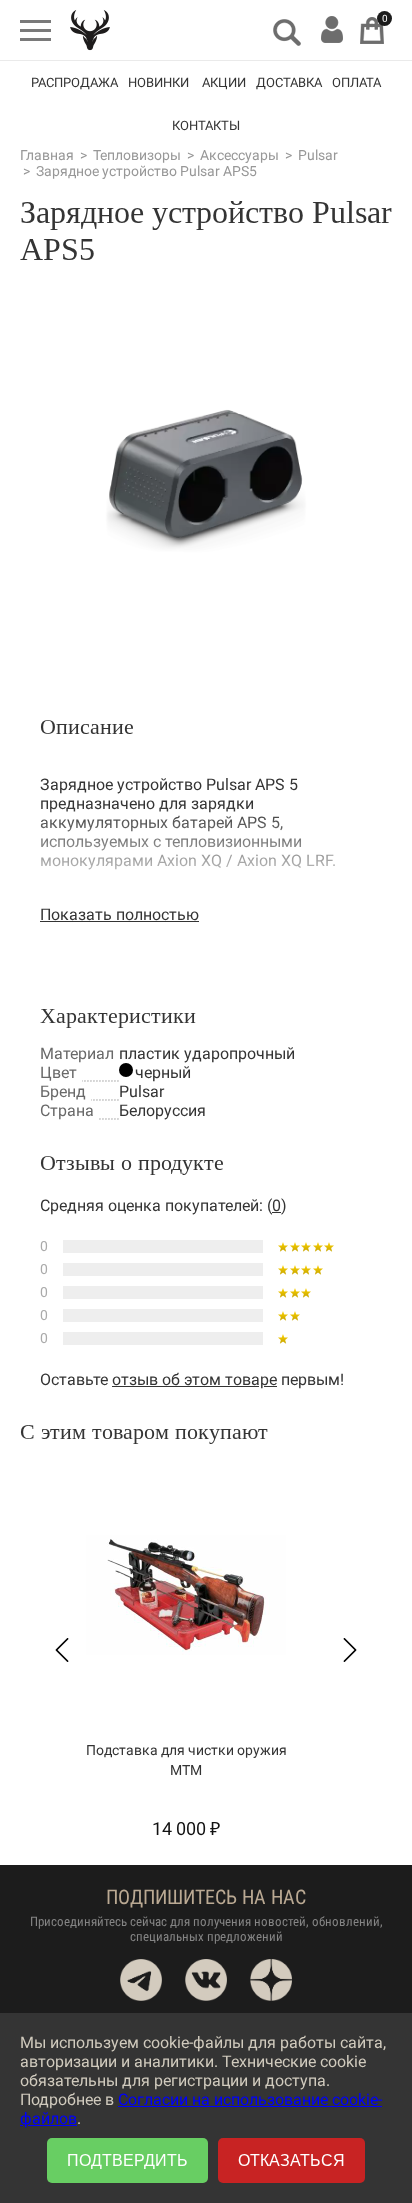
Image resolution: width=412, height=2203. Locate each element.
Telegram (141, 1980)
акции (224, 82)
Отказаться (291, 2160)
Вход (332, 29)
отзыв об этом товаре (194, 1379)
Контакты (206, 125)
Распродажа (74, 82)
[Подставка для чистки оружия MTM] (186, 1595)
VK (206, 1980)
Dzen (271, 1980)
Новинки (158, 82)
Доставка (289, 82)
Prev (62, 1650)
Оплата (356, 82)
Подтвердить (127, 2160)
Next (350, 1650)
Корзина (372, 30)
